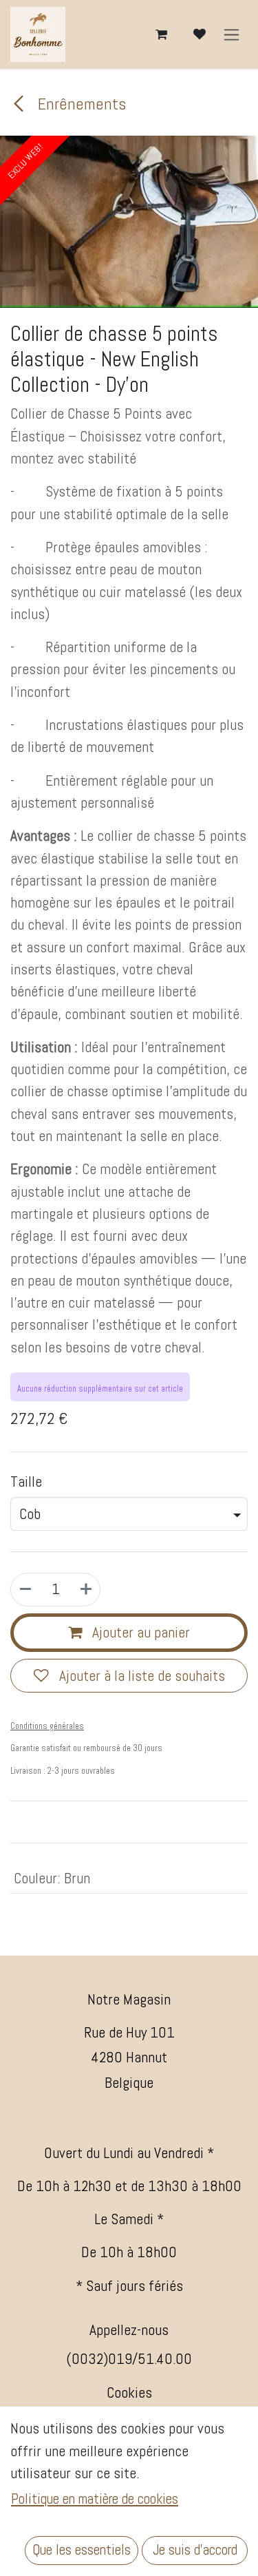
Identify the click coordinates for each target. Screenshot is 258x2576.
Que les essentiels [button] (82, 2550)
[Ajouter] (86, 1590)
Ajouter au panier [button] (139, 1632)
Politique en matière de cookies (95, 2499)
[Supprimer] (25, 1590)
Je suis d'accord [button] (195, 2550)
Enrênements (80, 104)
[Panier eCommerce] (161, 34)
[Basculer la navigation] (232, 35)
